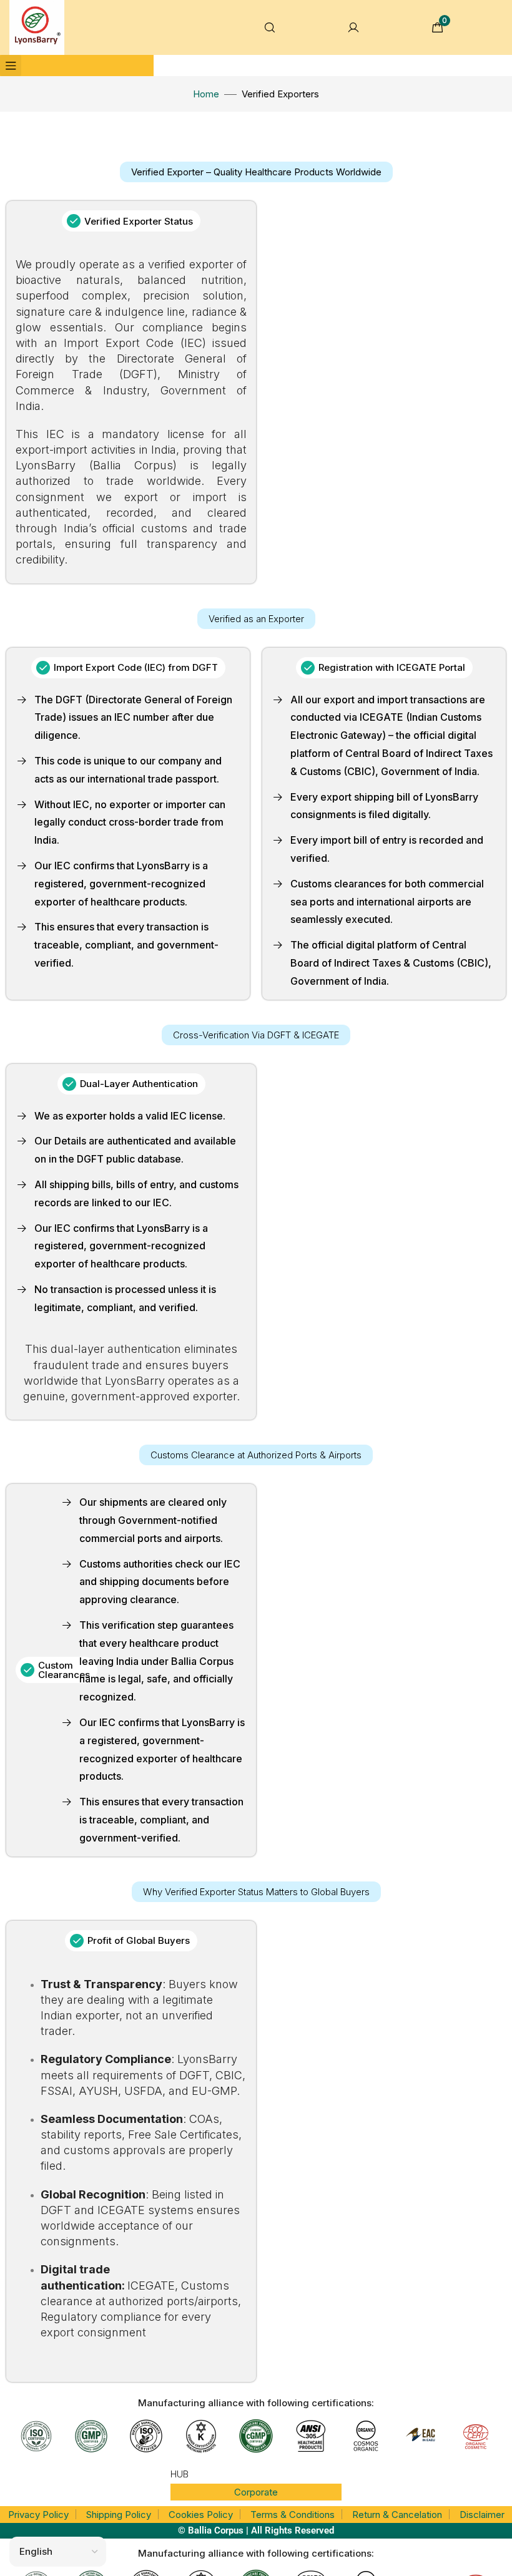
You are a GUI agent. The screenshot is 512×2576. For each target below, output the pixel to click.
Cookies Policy (201, 2515)
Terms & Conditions (293, 2515)
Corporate (256, 2492)
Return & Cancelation (397, 2515)
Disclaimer (482, 2515)
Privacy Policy (38, 2515)
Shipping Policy (119, 2515)
